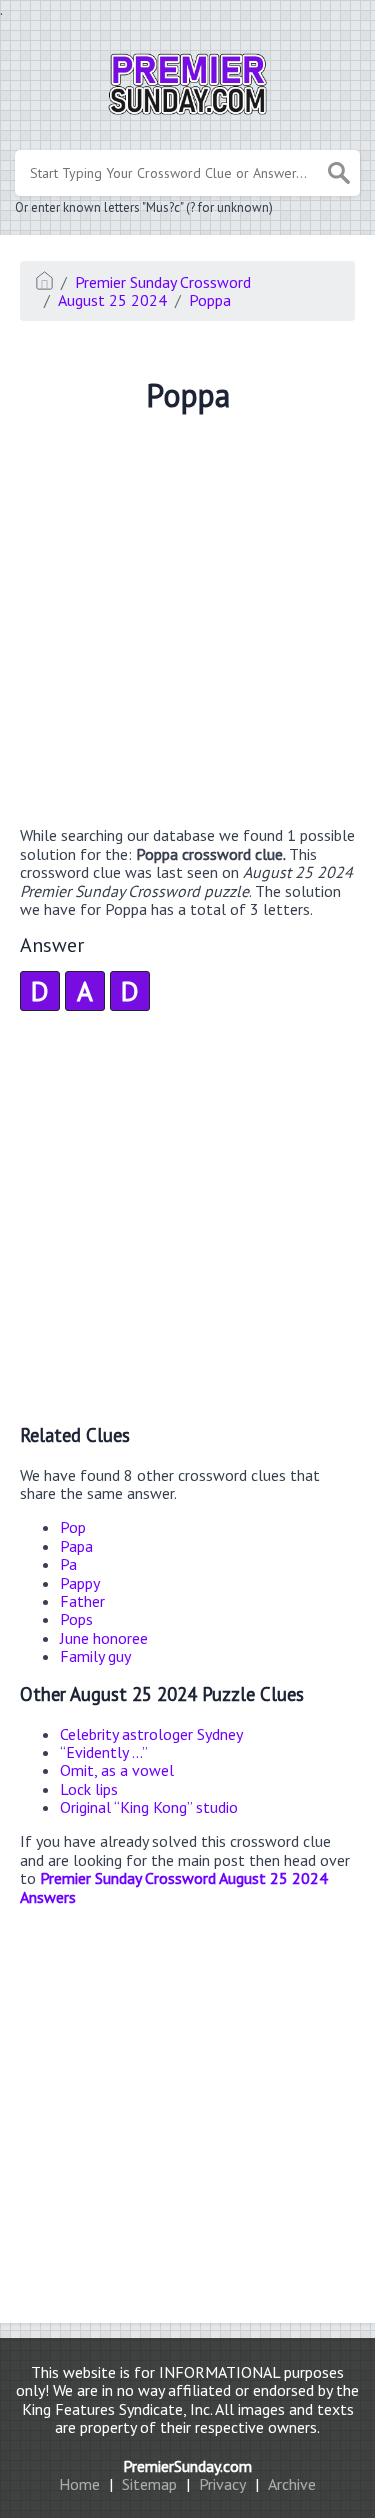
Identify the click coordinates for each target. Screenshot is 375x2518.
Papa (76, 1546)
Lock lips (89, 1789)
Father (82, 1601)
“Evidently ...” (104, 1752)
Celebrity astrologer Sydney (151, 1734)
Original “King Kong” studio (149, 1807)
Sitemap (149, 2484)
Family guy (95, 1656)
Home (79, 2484)
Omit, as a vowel (117, 1770)
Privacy (222, 2484)
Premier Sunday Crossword (163, 282)
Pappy (80, 1583)
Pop (73, 1527)
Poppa (210, 300)
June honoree (104, 1638)
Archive (292, 2484)
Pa (68, 1564)
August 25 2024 (112, 300)
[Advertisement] (187, 622)
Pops (76, 1619)
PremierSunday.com (187, 2466)
